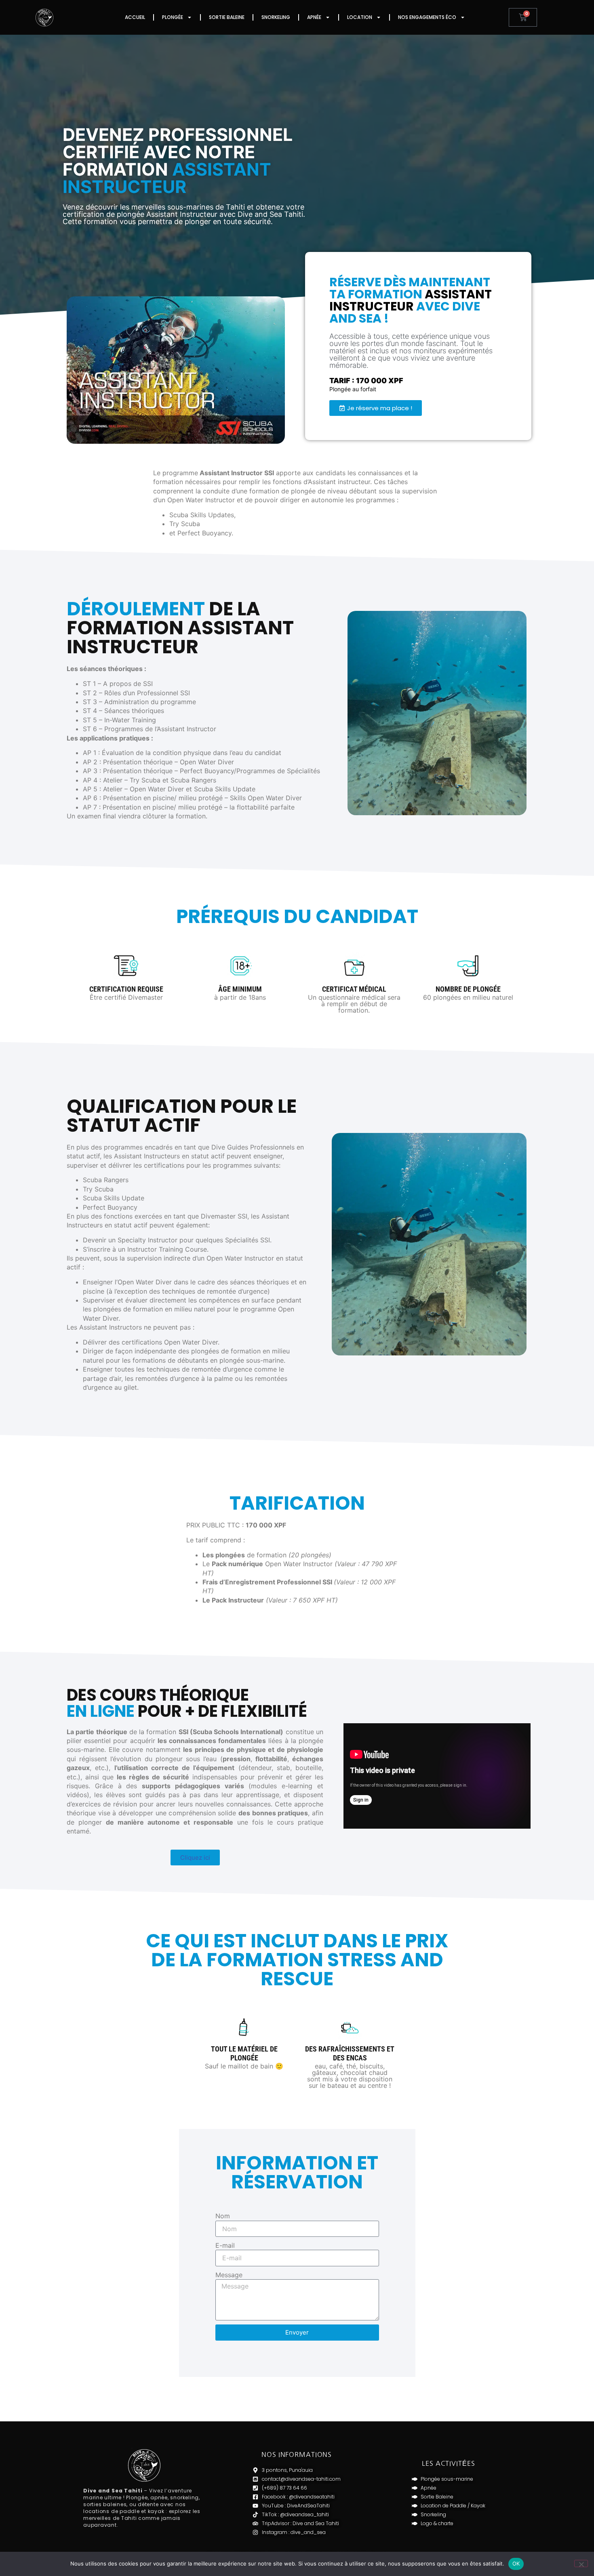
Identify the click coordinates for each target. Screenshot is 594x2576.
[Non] (581, 2563)
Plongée (173, 17)
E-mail (225, 2245)
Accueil (135, 17)
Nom (223, 2216)
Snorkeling (276, 17)
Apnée (314, 17)
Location (360, 17)
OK (516, 2563)
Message (229, 2275)
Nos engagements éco (427, 17)
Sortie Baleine (227, 17)
